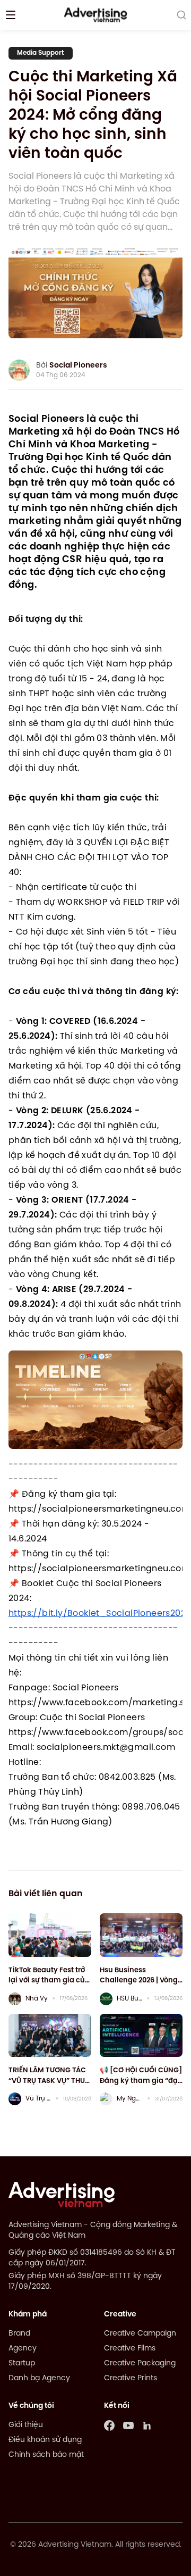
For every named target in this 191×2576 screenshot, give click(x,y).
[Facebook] (109, 2425)
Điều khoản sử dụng (45, 2440)
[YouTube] (128, 2425)
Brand (19, 2334)
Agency (23, 2349)
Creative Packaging (140, 2364)
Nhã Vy (37, 1999)
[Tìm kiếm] (181, 15)
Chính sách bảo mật (46, 2455)
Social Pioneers (78, 366)
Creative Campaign (140, 2334)
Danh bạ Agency (39, 2378)
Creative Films (130, 2349)
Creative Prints (131, 2378)
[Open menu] (11, 15)
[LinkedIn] (147, 2425)
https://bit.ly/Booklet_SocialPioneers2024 (100, 1614)
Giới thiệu (26, 2425)
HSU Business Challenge (129, 1999)
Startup (22, 2364)
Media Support (41, 53)
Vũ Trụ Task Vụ (38, 2099)
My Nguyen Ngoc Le (130, 2099)
